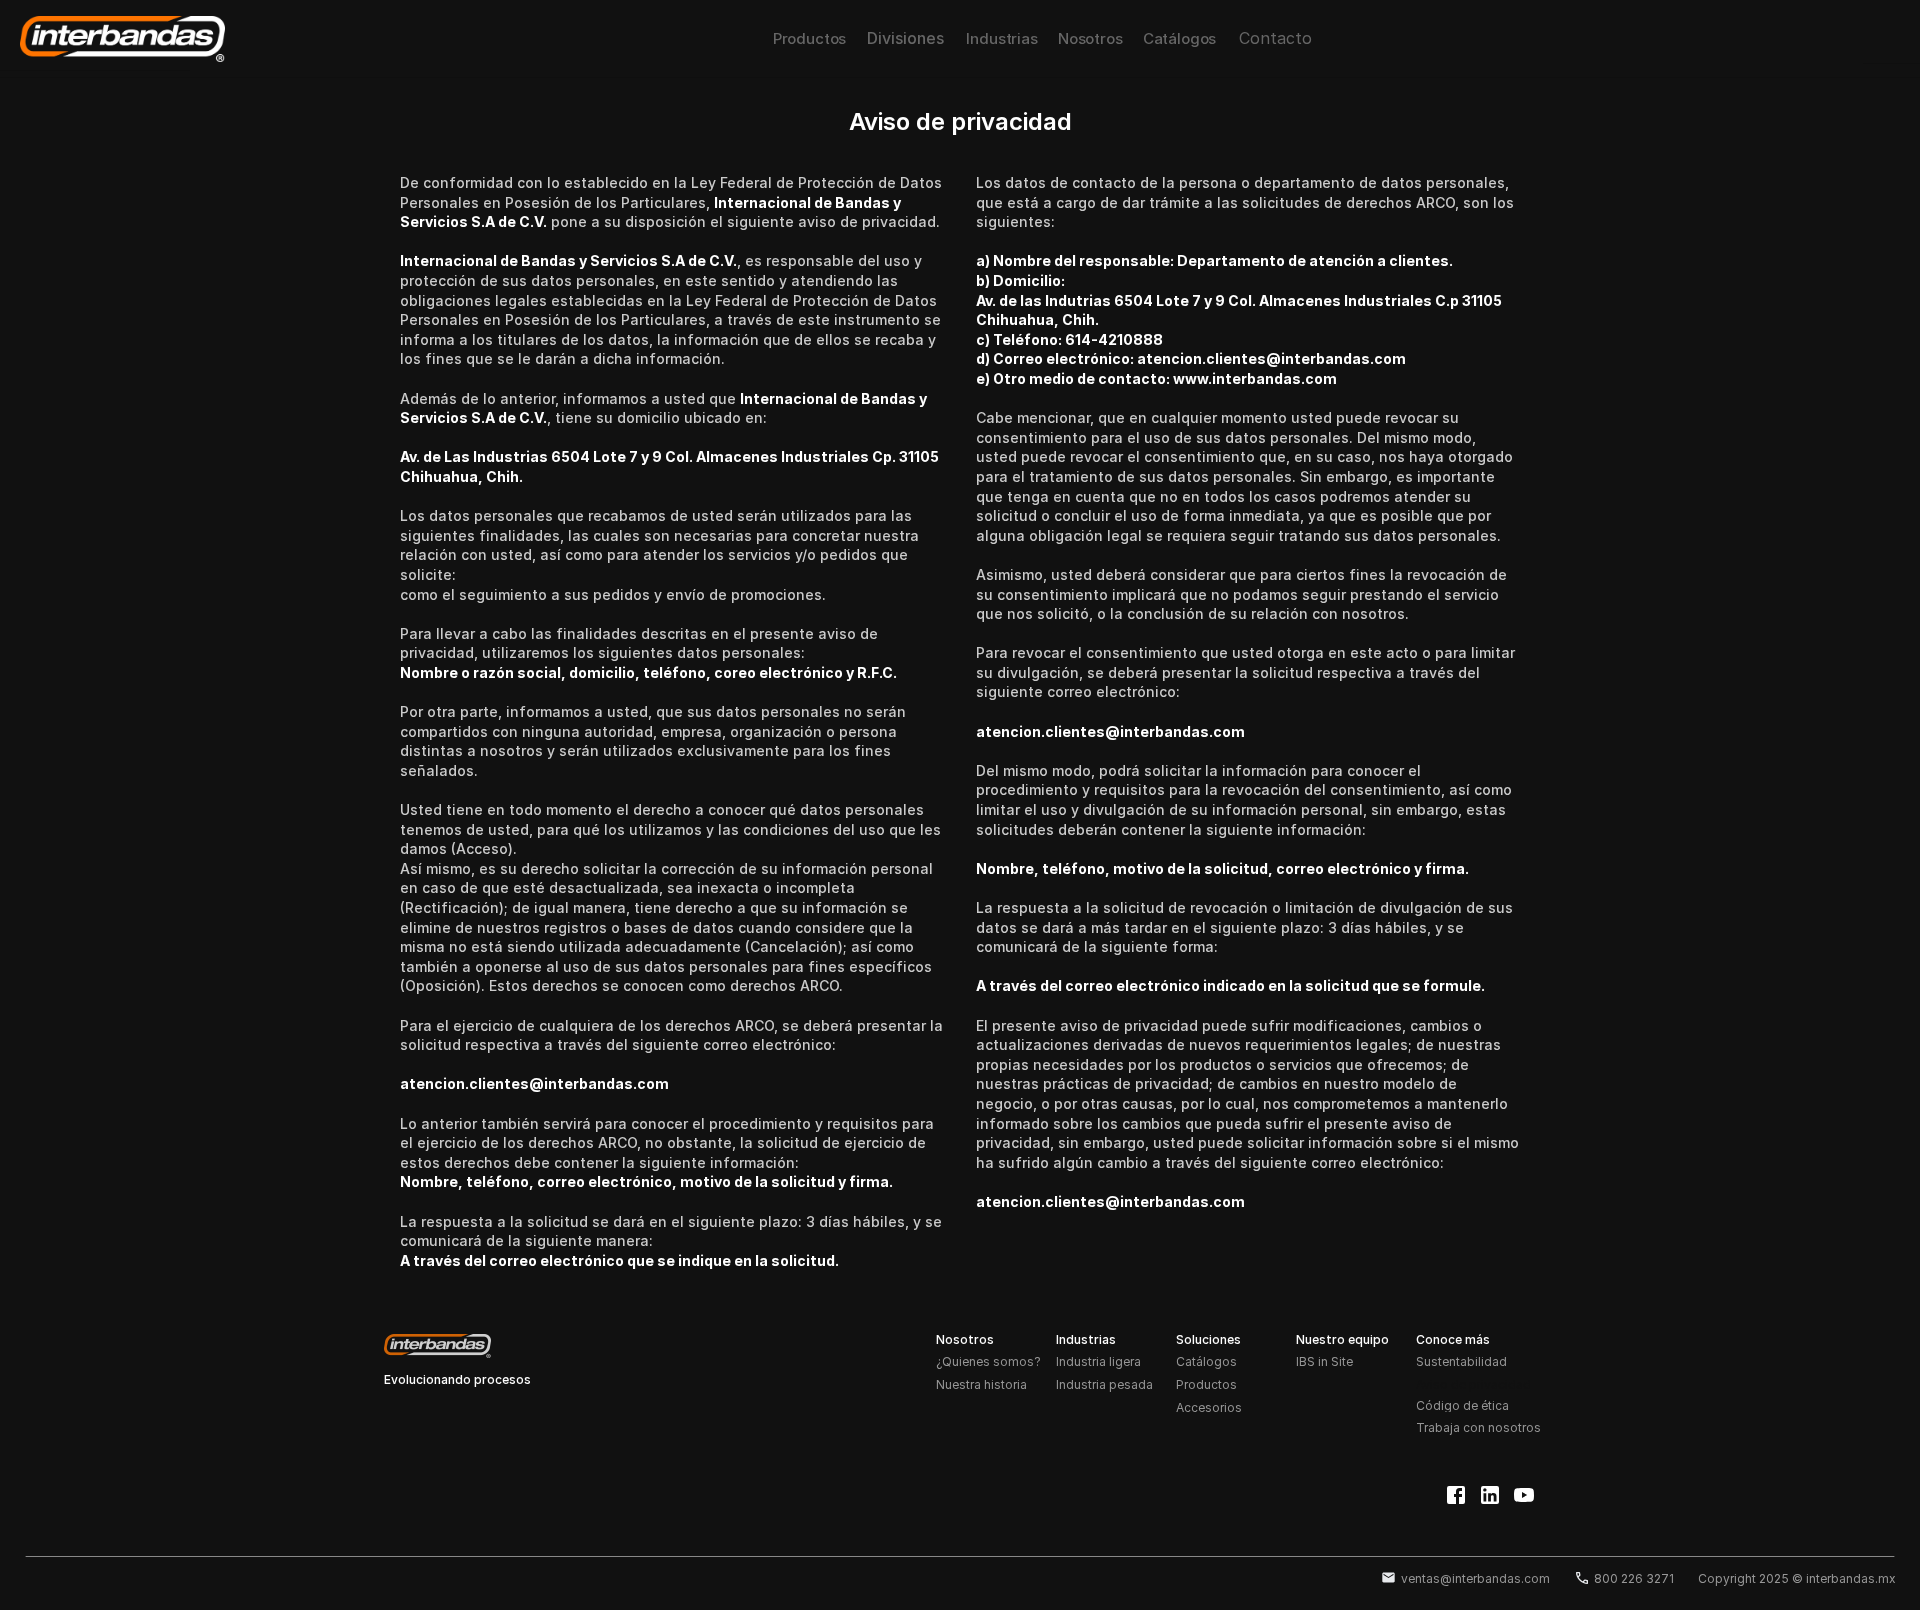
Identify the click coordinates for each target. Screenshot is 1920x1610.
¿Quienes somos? (988, 1361)
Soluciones (1208, 1339)
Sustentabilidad (1461, 1361)
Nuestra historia (981, 1384)
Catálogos (1206, 1361)
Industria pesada (1104, 1384)
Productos (1206, 1384)
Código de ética (1462, 1406)
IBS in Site (1324, 1361)
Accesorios (1209, 1407)
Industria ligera (1098, 1361)
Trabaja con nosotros (1478, 1427)
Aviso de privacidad (1473, 1384)
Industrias (1086, 1339)
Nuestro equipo (1342, 1339)
